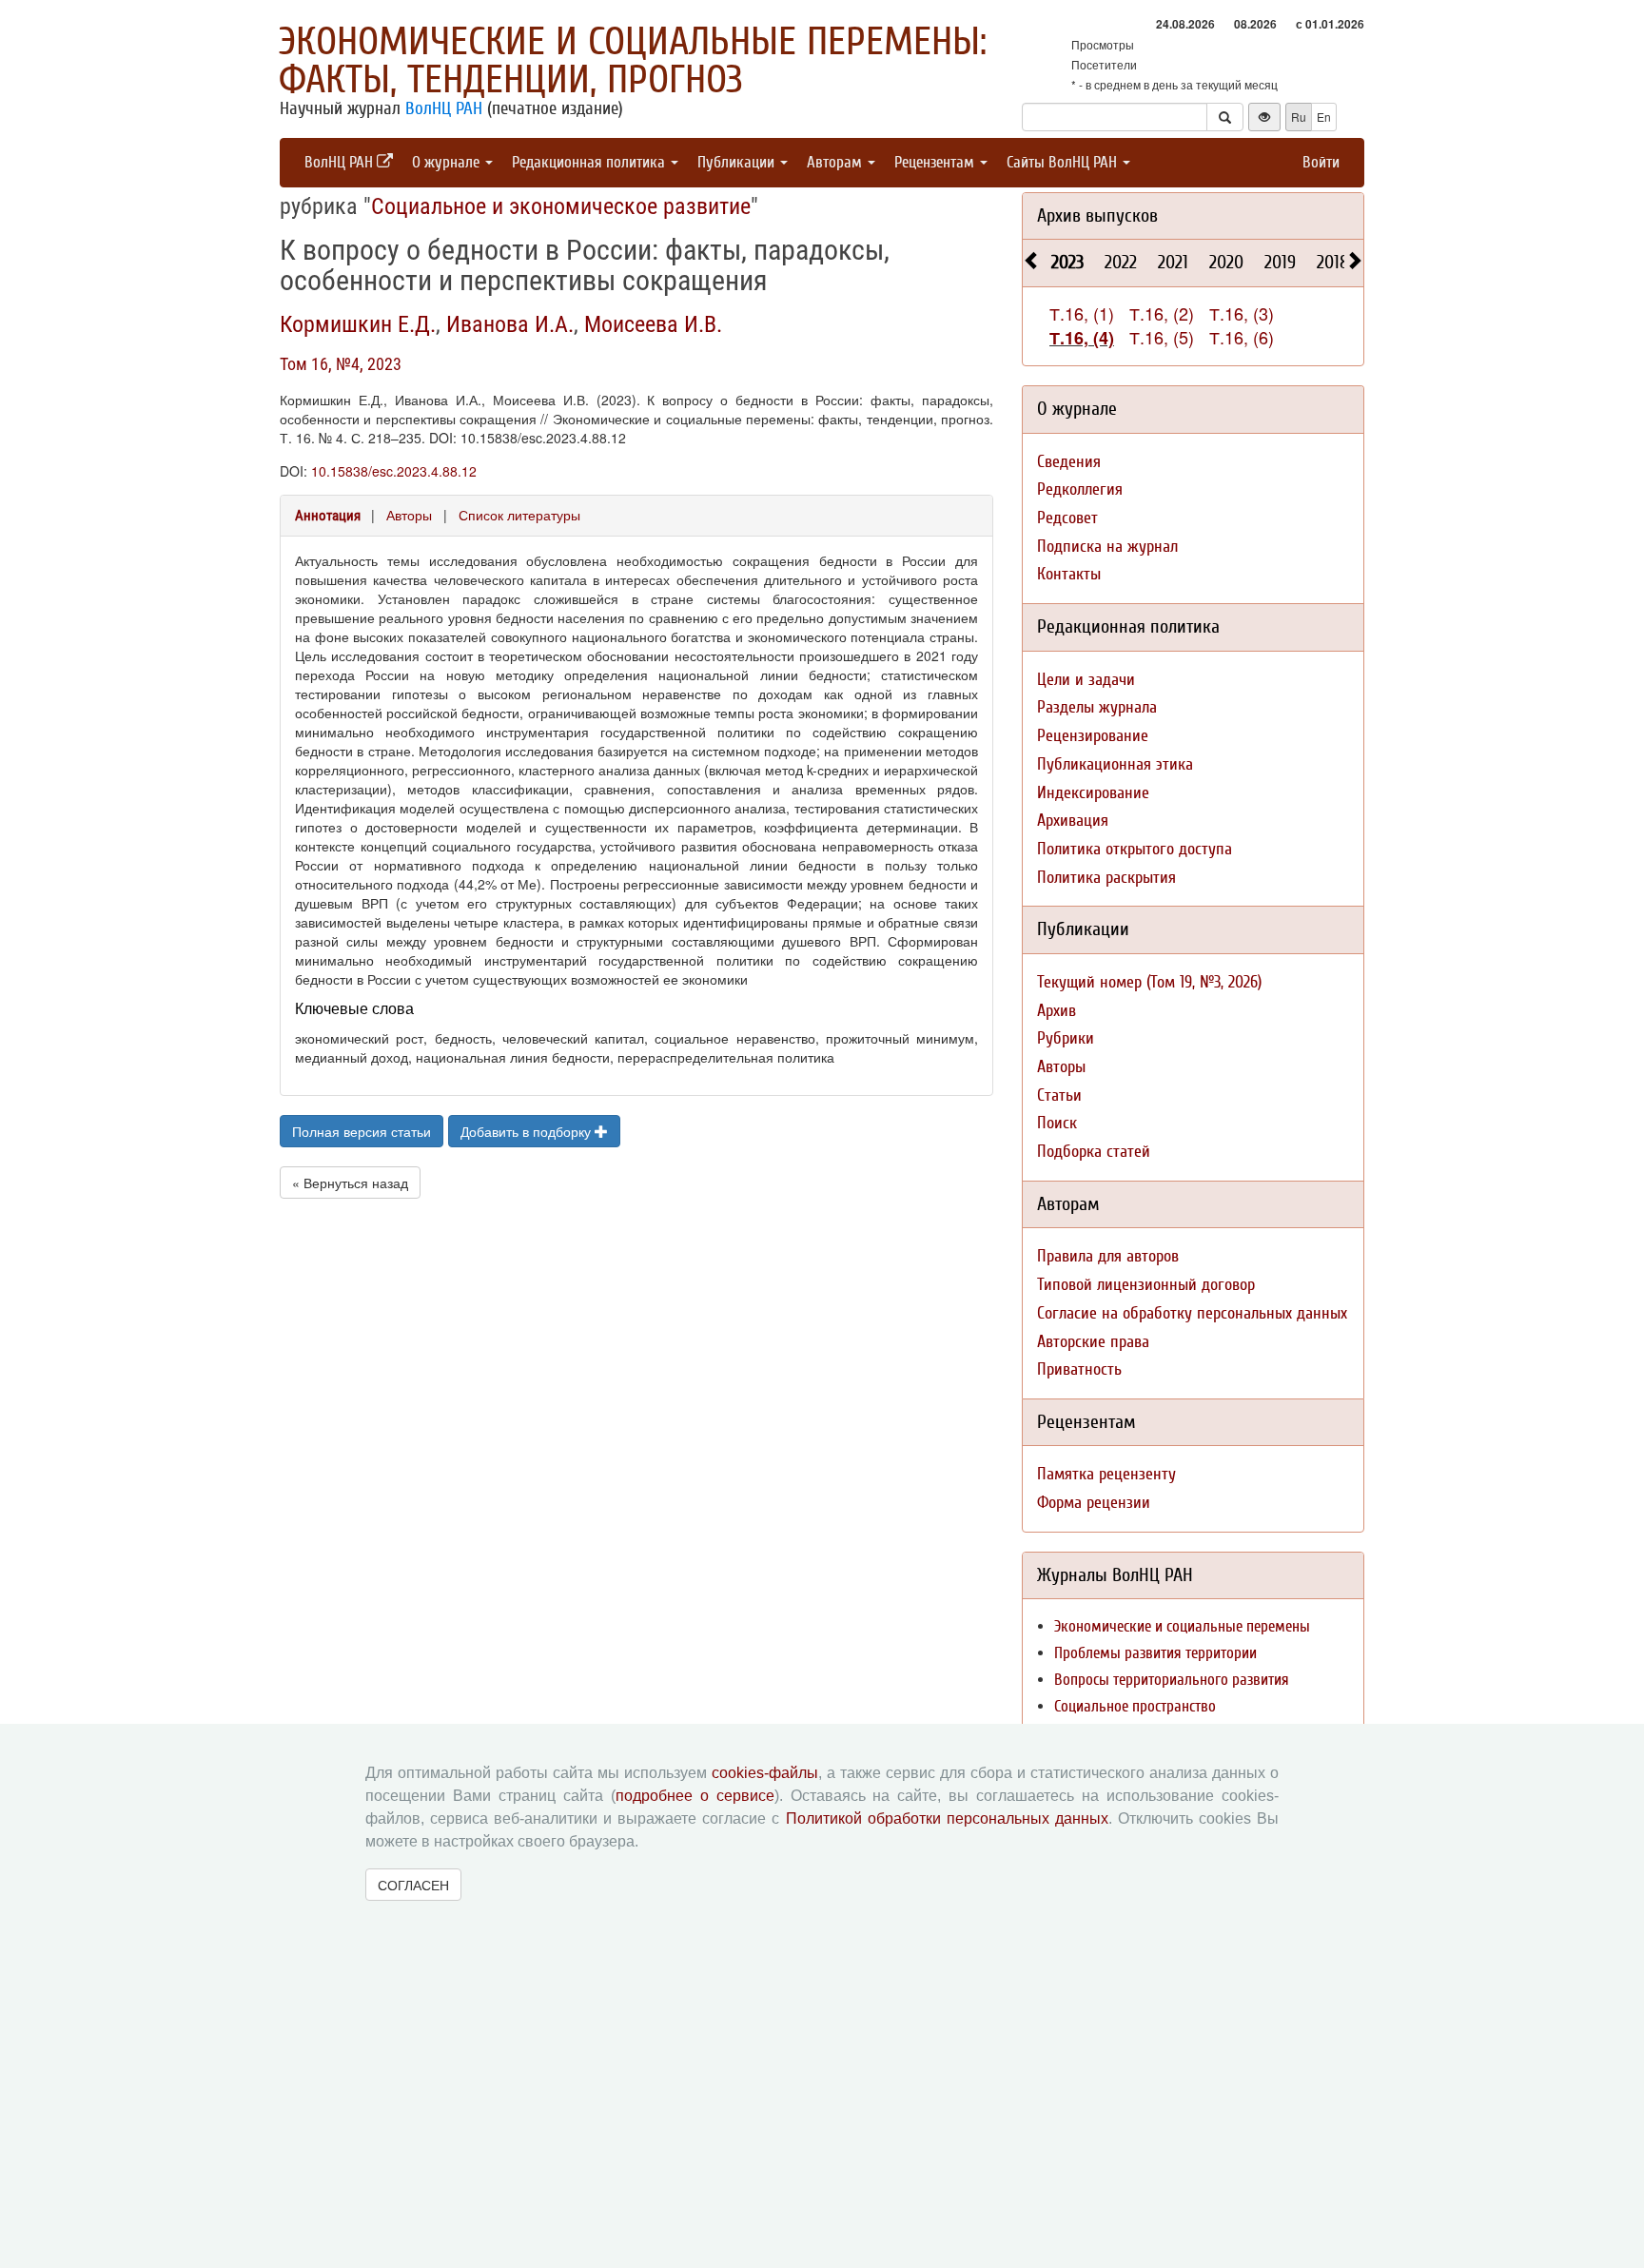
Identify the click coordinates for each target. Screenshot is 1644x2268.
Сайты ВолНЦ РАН (1064, 162)
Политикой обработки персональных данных (947, 1818)
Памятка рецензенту (1106, 1474)
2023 (1067, 262)
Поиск (1057, 1123)
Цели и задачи (1086, 680)
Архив (1057, 1011)
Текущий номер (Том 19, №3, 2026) (1149, 982)
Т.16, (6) (1242, 337)
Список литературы (519, 515)
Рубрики (1066, 1038)
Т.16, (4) (1082, 338)
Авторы (409, 515)
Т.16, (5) (1162, 337)
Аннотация (328, 516)
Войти (1321, 162)
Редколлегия (1080, 489)
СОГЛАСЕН (413, 1885)
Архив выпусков (1097, 215)
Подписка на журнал (1107, 547)
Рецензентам (936, 162)
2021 (1173, 262)
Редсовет (1067, 518)
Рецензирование (1093, 736)
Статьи (1059, 1095)
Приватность (1079, 1369)
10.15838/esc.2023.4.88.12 (394, 471)
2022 (1121, 262)
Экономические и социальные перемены (1182, 1626)
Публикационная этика (1115, 764)
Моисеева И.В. (653, 324)
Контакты (1069, 574)
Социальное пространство (1135, 1706)
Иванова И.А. (510, 324)
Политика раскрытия (1106, 878)
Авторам (836, 162)
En (1324, 117)
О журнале (448, 162)
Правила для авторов (1108, 1256)
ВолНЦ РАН (444, 108)
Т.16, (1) (1082, 313)
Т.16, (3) (1242, 313)
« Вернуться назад (350, 1183)
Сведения (1069, 462)
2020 (1226, 262)
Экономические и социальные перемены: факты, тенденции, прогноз (633, 61)
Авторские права (1093, 1342)
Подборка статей (1094, 1152)
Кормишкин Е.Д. (358, 324)
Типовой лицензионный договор (1146, 1285)
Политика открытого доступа (1135, 849)
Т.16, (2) (1162, 313)
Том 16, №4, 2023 (341, 364)
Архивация (1073, 821)
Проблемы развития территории (1155, 1653)
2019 (1280, 262)
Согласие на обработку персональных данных (1192, 1313)
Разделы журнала (1097, 707)
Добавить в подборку (528, 1131)
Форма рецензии (1094, 1503)
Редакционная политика (590, 162)
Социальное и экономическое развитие (561, 206)
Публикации (738, 162)
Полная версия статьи (362, 1131)
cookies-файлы (765, 1773)
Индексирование (1093, 793)
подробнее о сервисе (695, 1796)
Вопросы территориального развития (1172, 1680)
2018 (1333, 262)
